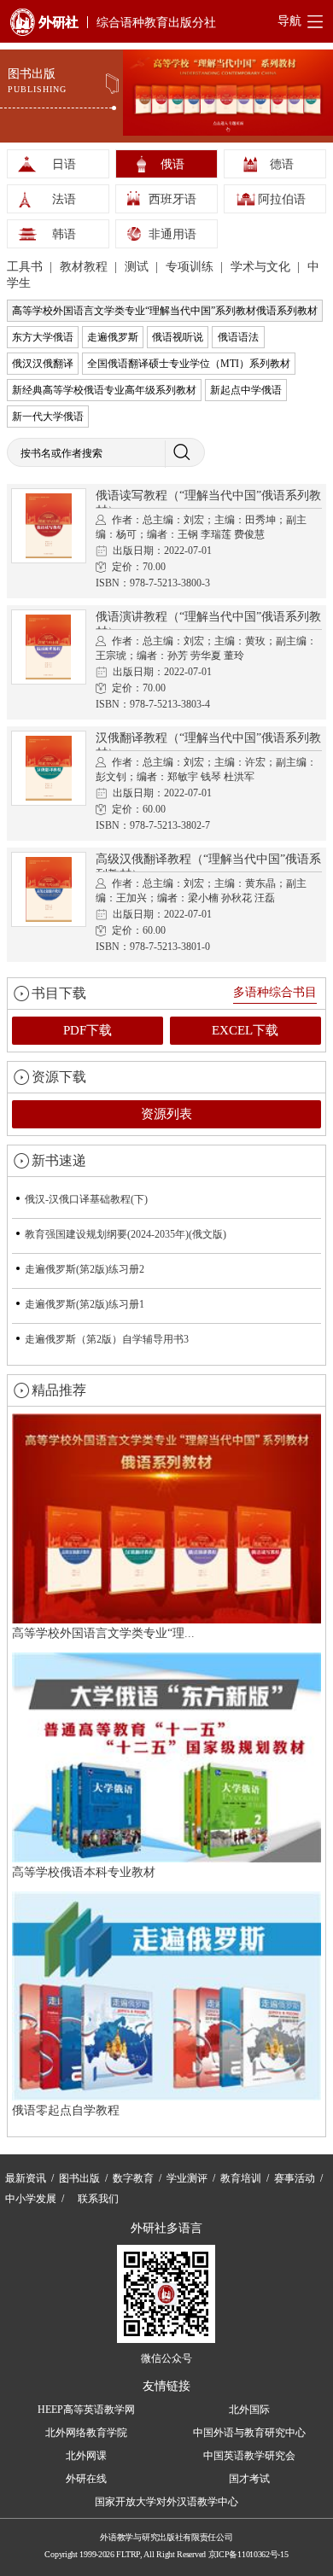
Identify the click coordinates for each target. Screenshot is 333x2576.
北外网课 (86, 2456)
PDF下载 (88, 1030)
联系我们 (98, 2199)
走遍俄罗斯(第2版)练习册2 (85, 1269)
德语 (282, 164)
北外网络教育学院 (86, 2433)
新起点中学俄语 (246, 390)
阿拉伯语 (282, 199)
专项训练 (191, 267)
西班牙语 (172, 199)
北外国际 (249, 2410)
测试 (138, 267)
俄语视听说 (178, 337)
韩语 (64, 234)
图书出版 (79, 2178)
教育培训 (241, 2178)
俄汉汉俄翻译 (43, 364)
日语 (64, 164)
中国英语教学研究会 (249, 2456)
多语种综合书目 (275, 992)
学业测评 (187, 2178)
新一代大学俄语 (48, 417)
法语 (64, 199)
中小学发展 (31, 2199)
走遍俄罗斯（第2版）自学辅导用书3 (107, 1339)
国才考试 (249, 2479)
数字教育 (133, 2178)
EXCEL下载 (245, 1030)
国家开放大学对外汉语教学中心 (166, 2502)
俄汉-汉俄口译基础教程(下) (86, 1199)
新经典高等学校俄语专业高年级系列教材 (104, 390)
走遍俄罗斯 (113, 337)
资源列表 (166, 1114)
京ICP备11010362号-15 (248, 2554)
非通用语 (172, 234)
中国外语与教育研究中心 (249, 2433)
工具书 (26, 267)
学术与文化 (262, 267)
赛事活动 (295, 2178)
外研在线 (86, 2479)
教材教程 (85, 267)
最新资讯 (26, 2178)
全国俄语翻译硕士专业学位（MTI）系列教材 (189, 364)
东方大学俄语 (43, 337)
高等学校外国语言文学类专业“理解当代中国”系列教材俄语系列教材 (165, 311)
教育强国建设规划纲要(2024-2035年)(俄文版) (126, 1234)
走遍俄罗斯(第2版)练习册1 (85, 1304)
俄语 (172, 164)
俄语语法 (238, 337)
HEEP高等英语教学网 (86, 2410)
